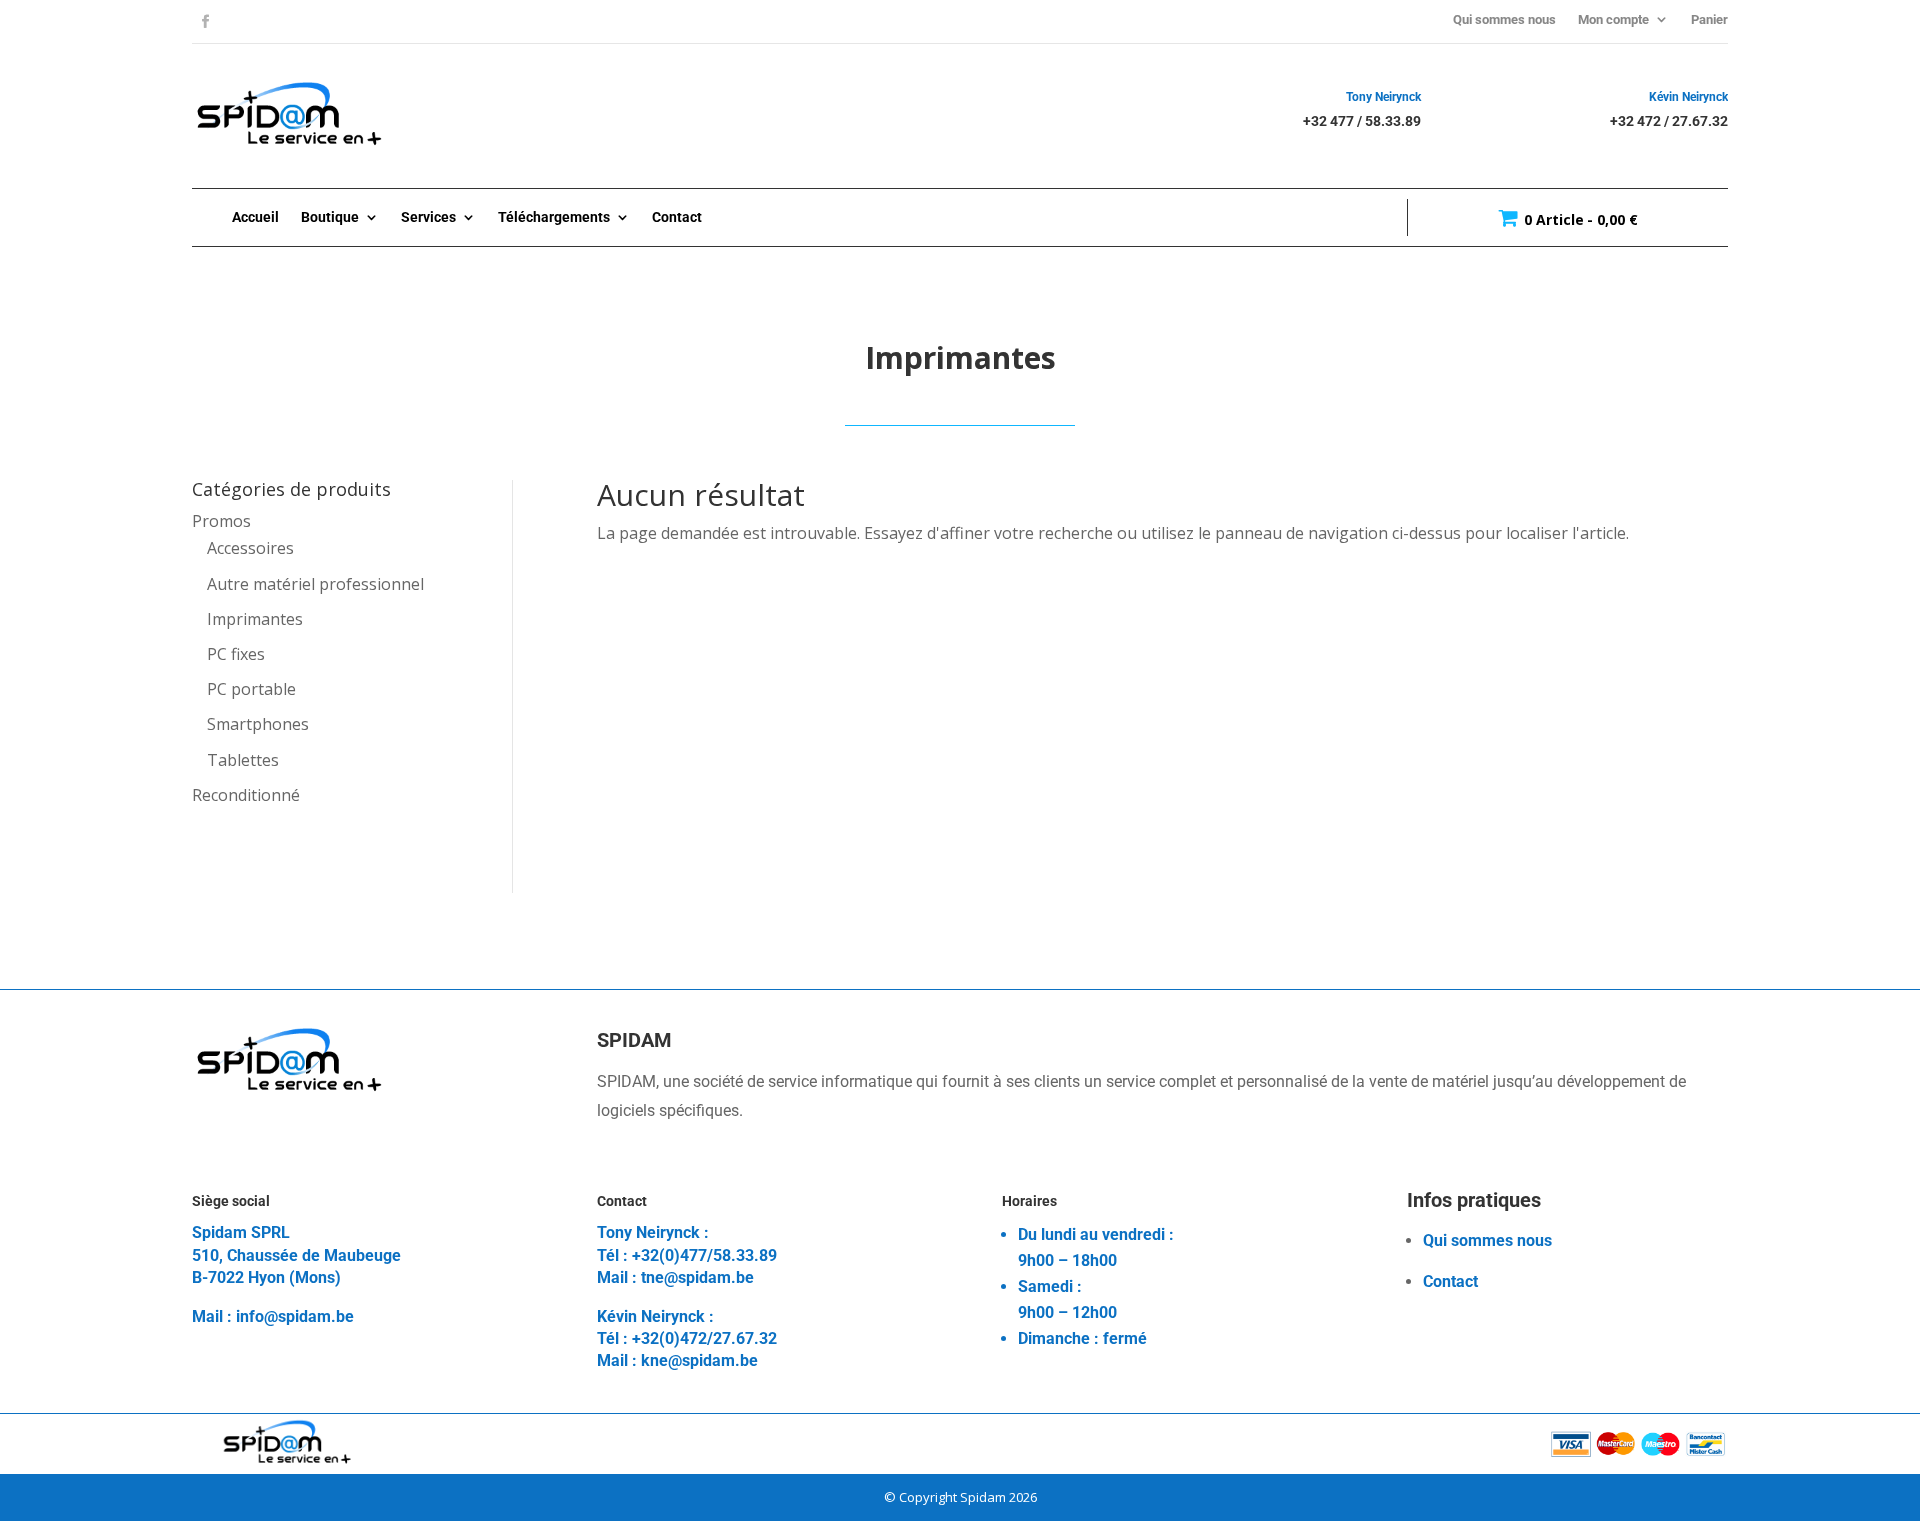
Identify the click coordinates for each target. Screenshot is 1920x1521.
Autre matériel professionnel (315, 584)
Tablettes (243, 760)
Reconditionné (246, 795)
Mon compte (1613, 19)
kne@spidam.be (699, 1360)
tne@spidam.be (697, 1277)
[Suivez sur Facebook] (205, 22)
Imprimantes (255, 619)
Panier (1709, 19)
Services (428, 217)
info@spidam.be (295, 1316)
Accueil (255, 217)
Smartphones (258, 724)
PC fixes (236, 654)
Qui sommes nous (1504, 19)
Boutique (330, 217)
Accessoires (250, 548)
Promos (221, 521)
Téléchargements (554, 217)
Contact (677, 217)
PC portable (251, 689)
